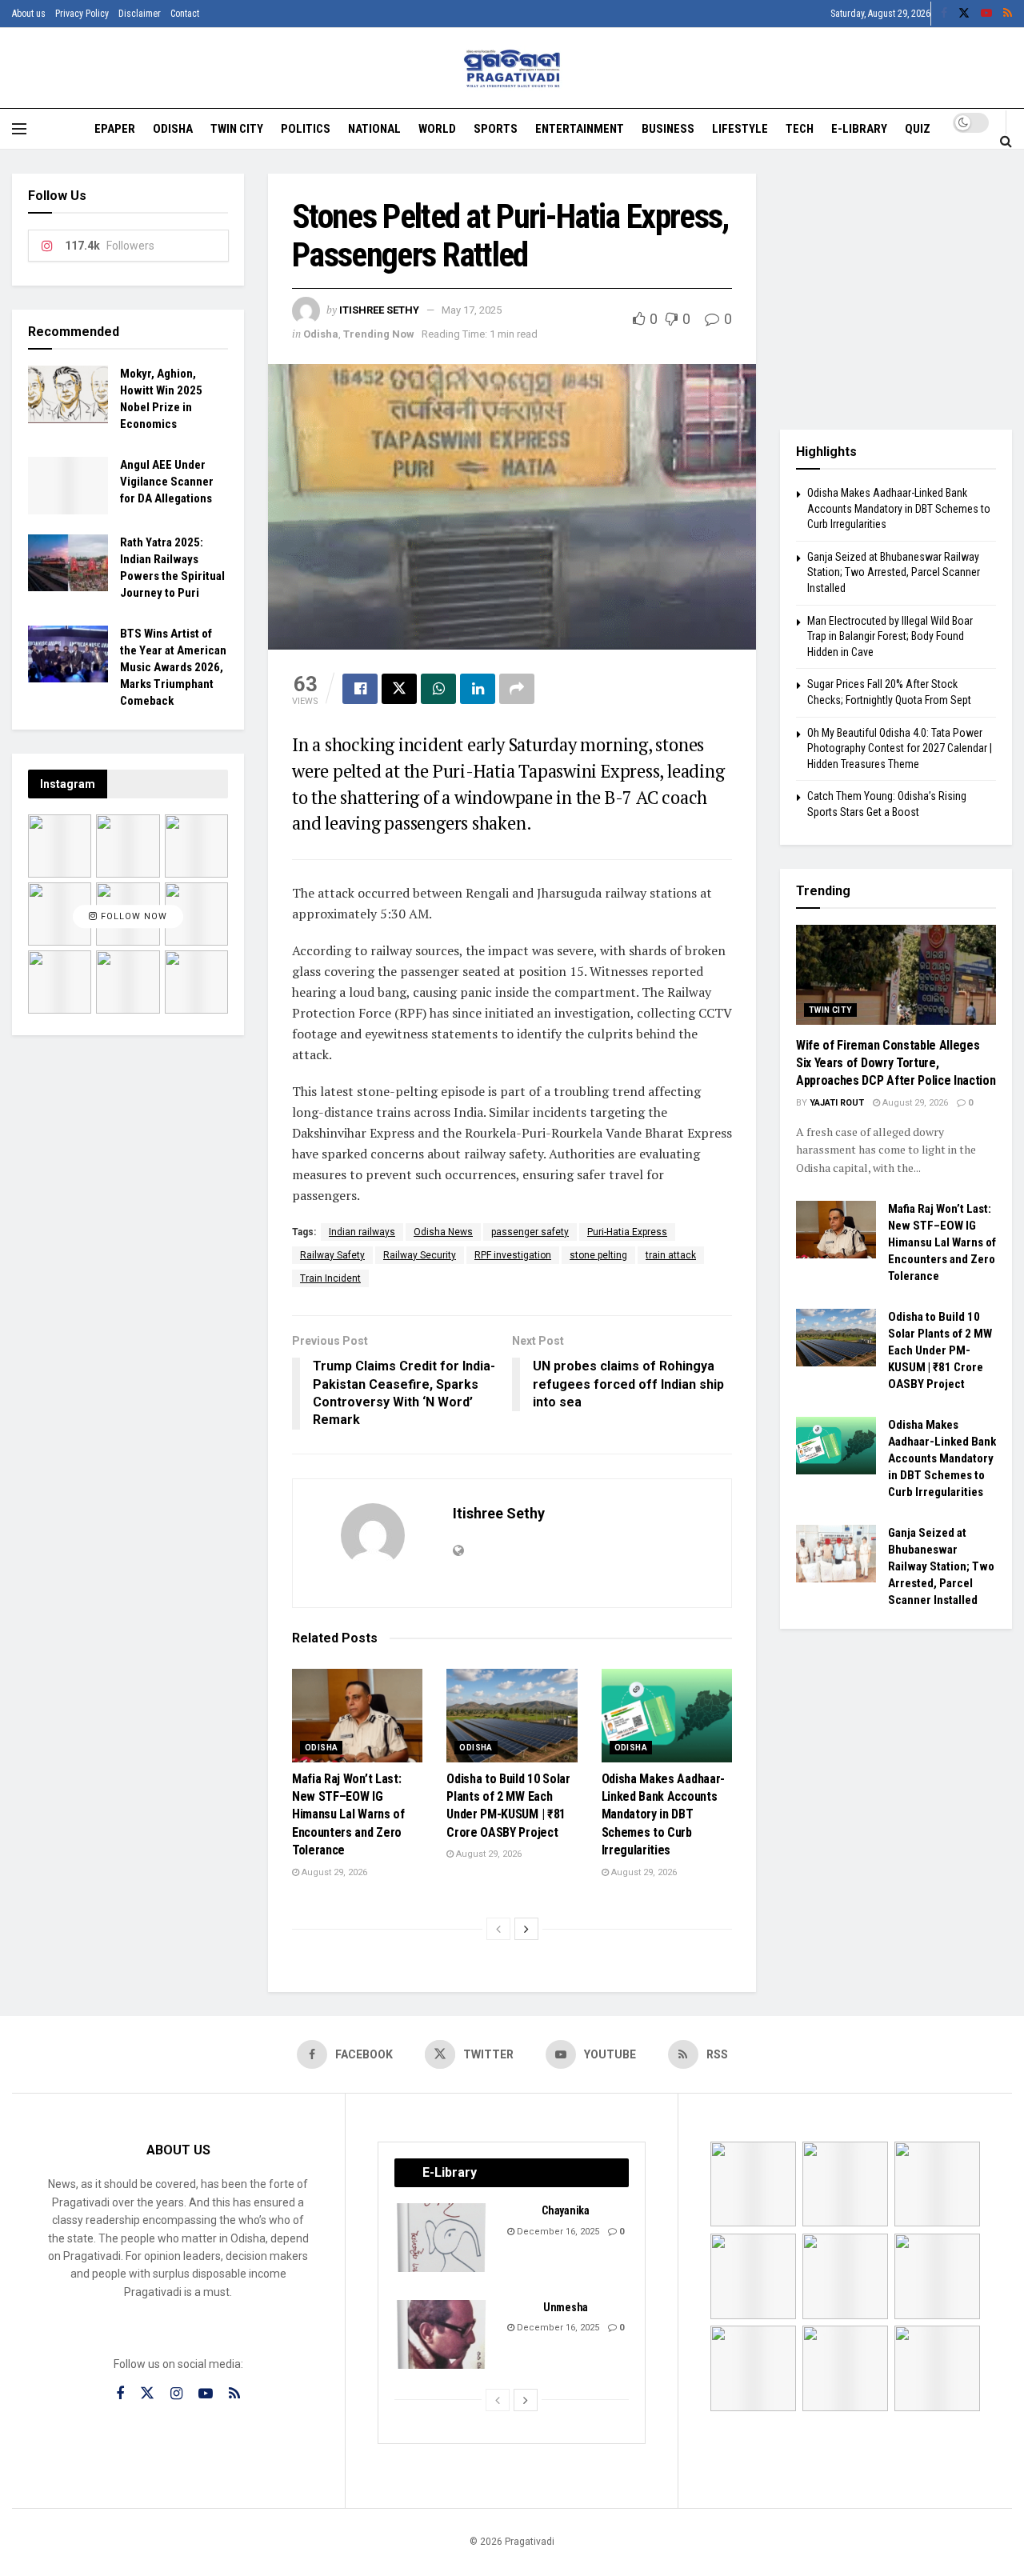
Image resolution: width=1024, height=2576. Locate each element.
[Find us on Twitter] (964, 14)
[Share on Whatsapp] (438, 689)
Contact (185, 14)
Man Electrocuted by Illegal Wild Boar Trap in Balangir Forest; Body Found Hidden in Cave (890, 636)
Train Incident (330, 1278)
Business (668, 129)
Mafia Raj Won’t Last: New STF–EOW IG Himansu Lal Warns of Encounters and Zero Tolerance (348, 1815)
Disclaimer (140, 14)
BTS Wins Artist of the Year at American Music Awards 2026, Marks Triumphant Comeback (173, 667)
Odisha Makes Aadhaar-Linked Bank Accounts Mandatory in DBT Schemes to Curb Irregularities (663, 1815)
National (374, 129)
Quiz (918, 129)
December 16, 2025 (557, 2232)
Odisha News (443, 1232)
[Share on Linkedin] (478, 689)
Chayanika (565, 2210)
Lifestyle (740, 129)
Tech (800, 129)
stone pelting (598, 1255)
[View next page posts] (526, 1929)
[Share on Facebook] (360, 689)
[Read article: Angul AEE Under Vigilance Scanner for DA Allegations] (68, 486)
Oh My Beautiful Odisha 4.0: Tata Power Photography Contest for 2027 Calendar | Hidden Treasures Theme (900, 748)
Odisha (173, 129)
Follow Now (132, 916)
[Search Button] (1006, 141)
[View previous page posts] (498, 1929)
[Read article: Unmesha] (442, 2334)
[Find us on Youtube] (986, 14)
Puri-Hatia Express (627, 1232)
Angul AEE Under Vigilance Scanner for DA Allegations (167, 482)
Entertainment (580, 129)
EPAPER (115, 129)
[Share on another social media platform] (517, 689)
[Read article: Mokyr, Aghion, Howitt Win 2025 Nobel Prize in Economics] (68, 394)
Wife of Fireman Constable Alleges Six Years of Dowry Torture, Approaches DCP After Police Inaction (896, 1063)
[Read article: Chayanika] (442, 2238)
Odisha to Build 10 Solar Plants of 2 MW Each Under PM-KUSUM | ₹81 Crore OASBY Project (940, 1350)
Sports (496, 129)
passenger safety (530, 1232)
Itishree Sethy (379, 310)
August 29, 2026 (333, 1872)
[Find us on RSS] (1008, 14)
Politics (306, 129)
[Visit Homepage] (512, 68)
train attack (671, 1255)
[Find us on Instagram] (176, 2394)
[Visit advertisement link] (896, 290)
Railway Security (420, 1255)
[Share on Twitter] (399, 689)
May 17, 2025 (472, 310)
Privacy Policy (82, 14)
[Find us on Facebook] (944, 14)
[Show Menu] (19, 129)
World (437, 129)
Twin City (237, 129)
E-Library (859, 129)
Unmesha (566, 2307)
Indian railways (362, 1232)
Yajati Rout (837, 1103)
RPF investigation (513, 1255)
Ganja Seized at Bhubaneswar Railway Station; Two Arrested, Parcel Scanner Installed (894, 572)
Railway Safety (332, 1255)
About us (29, 14)
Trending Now (379, 334)
